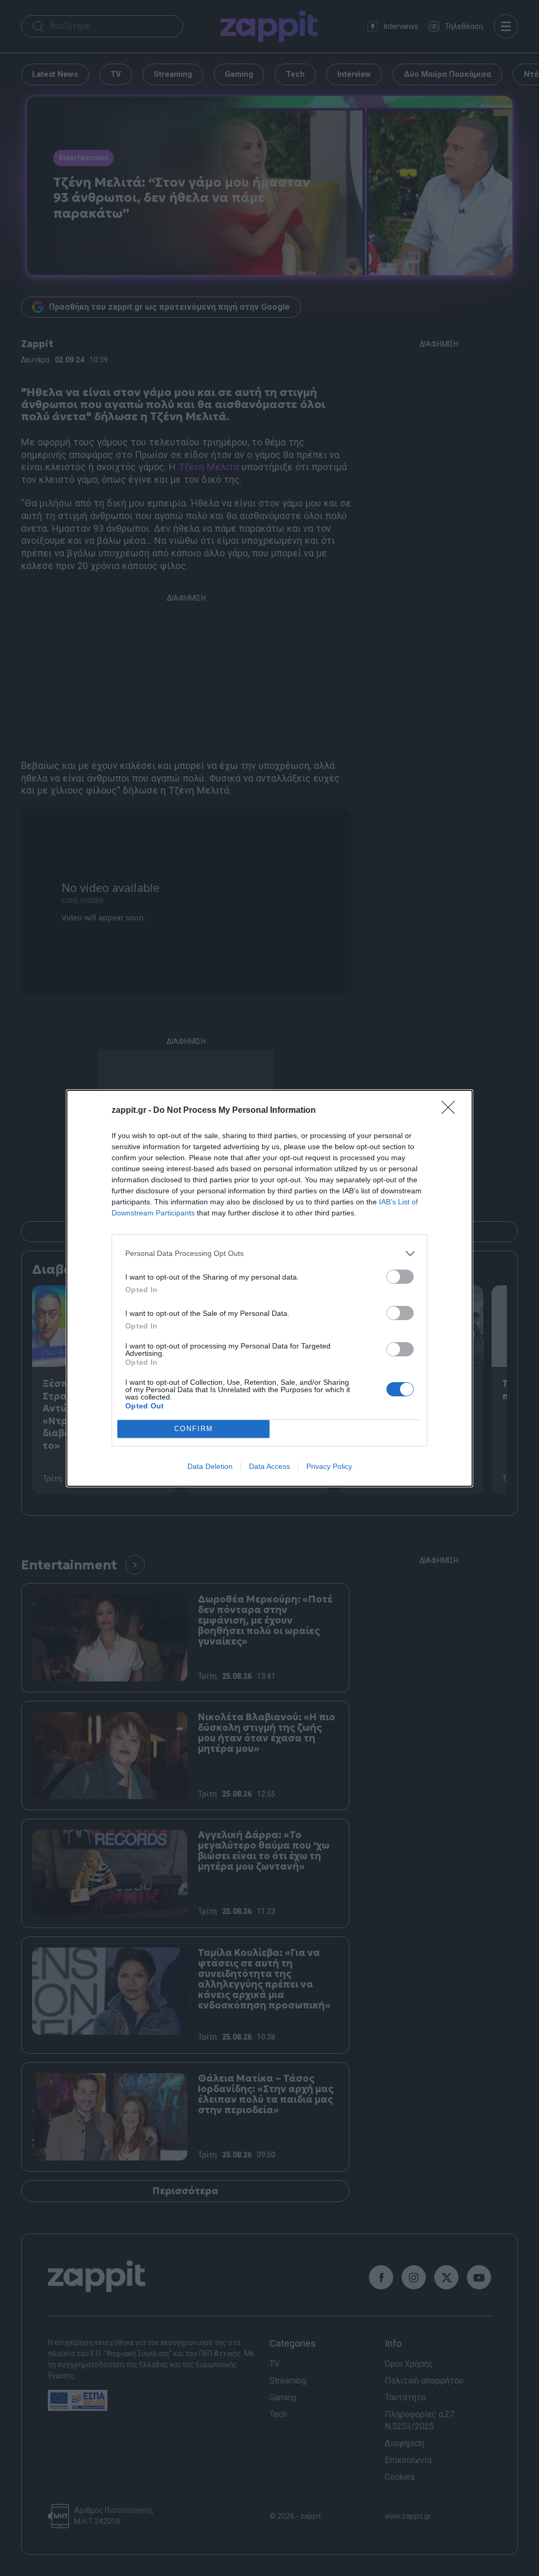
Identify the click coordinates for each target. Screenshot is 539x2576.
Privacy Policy (329, 1466)
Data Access (269, 1466)
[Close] (452, 1111)
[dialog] (269, 1288)
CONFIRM (194, 1429)
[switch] (400, 1277)
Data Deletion (210, 1466)
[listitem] (269, 1254)
